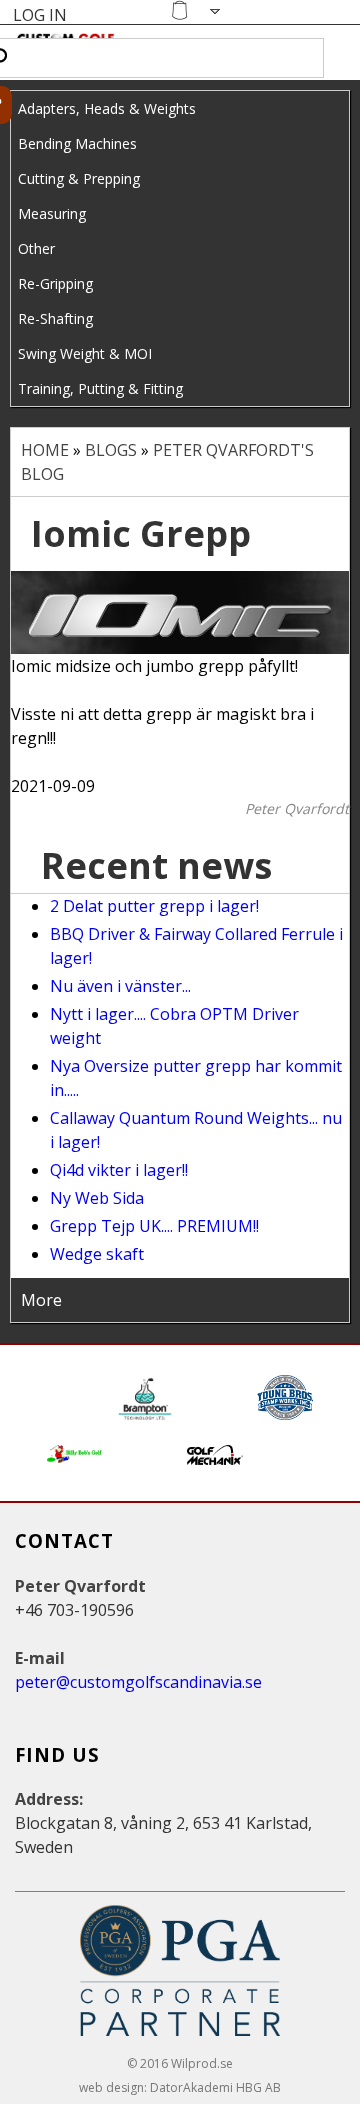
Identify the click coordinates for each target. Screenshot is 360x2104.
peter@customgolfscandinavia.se (138, 1682)
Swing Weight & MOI (85, 353)
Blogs (111, 450)
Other (36, 248)
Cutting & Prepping (79, 178)
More (41, 1300)
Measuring (52, 213)
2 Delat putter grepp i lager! (154, 906)
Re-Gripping (55, 283)
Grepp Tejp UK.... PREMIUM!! (154, 1226)
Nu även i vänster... (120, 986)
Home (45, 450)
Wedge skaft (97, 1254)
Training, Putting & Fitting (100, 388)
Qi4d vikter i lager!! (119, 1170)
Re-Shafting (55, 318)
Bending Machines (77, 143)
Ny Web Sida (97, 1198)
